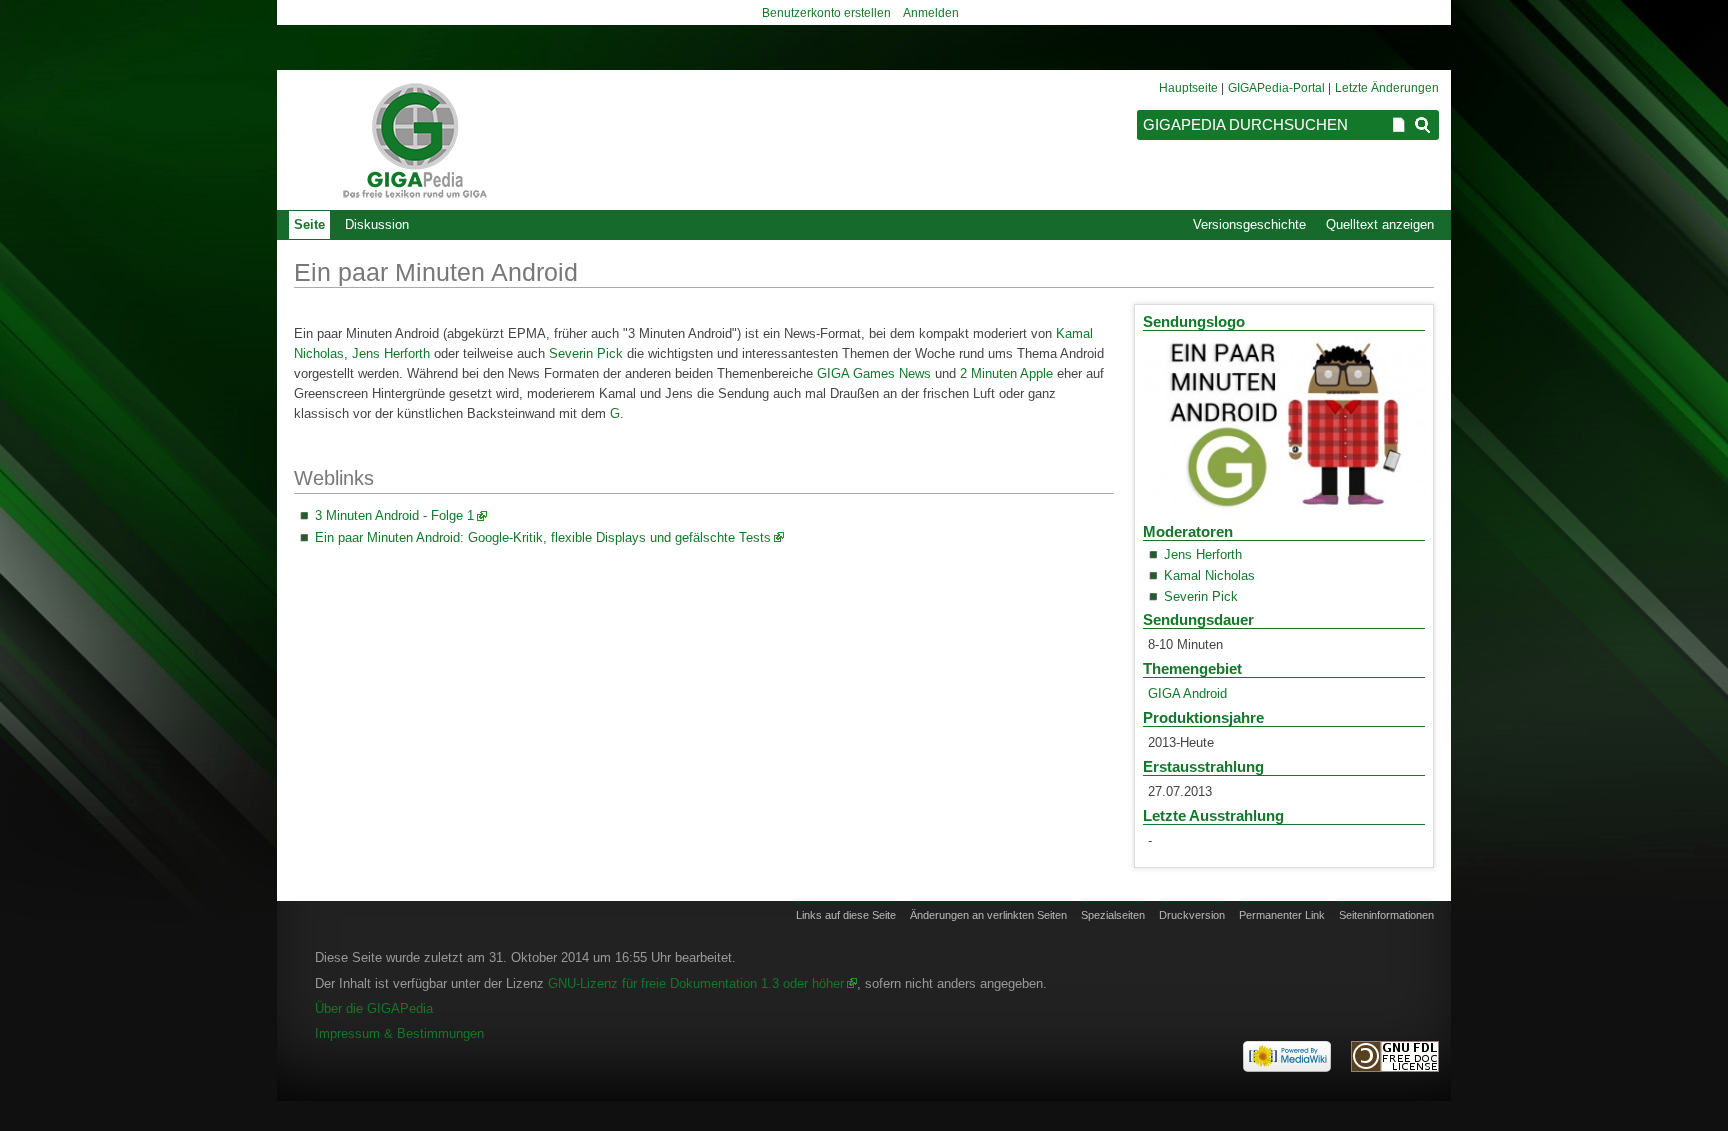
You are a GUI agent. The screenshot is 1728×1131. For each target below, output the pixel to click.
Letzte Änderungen (1387, 88)
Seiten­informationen (1386, 915)
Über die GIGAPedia (374, 1008)
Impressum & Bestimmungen (399, 1033)
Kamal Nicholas (1209, 575)
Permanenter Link (1282, 915)
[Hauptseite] (414, 140)
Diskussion (377, 224)
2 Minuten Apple (1006, 373)
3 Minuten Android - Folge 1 (394, 515)
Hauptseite (1188, 88)
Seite (309, 224)
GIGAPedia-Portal (1276, 88)
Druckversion (1192, 915)
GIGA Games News (876, 373)
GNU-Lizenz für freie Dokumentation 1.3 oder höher (696, 983)
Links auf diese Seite (846, 915)
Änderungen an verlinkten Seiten (988, 915)
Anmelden (931, 13)
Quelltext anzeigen (1380, 224)
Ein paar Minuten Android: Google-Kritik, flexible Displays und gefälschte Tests (543, 537)
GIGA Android (1187, 693)
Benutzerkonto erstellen (826, 13)
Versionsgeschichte (1249, 224)
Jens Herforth (1203, 554)
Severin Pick (1201, 596)
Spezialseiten (1113, 915)
